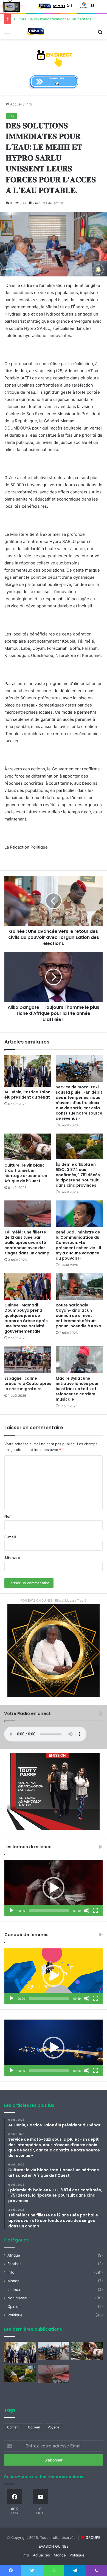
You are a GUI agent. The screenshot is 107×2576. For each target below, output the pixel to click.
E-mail (10, 1537)
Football (14, 2264)
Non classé (17, 2298)
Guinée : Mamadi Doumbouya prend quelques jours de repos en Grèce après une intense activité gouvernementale (26, 1318)
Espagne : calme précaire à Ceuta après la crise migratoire (28, 1384)
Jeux (16, 2290)
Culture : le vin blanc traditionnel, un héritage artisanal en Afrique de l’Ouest (26, 1173)
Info (29, 104)
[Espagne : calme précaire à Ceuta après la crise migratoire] (28, 1360)
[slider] (49, 1911)
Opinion (14, 2306)
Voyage (54, 2427)
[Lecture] (12, 1911)
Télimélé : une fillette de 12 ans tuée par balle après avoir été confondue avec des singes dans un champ (27, 1243)
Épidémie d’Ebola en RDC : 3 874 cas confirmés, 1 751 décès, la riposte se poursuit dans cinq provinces (78, 1175)
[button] (54, 1888)
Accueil (16, 104)
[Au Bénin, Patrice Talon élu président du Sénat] (28, 1071)
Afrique (14, 2255)
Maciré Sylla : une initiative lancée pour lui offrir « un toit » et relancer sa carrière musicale (77, 1389)
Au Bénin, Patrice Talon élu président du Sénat (27, 1095)
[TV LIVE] (54, 56)
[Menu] (7, 34)
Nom (9, 1516)
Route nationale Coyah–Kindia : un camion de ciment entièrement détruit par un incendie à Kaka (78, 1316)
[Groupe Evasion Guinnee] (36, 32)
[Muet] (87, 1911)
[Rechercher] (100, 34)
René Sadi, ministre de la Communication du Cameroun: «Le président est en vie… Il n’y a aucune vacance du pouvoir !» (78, 1245)
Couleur (34, 2427)
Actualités (41, 2555)
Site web (12, 1558)
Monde (13, 2281)
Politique (15, 2315)
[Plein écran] (95, 1911)
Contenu (14, 2427)
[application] (54, 1888)
